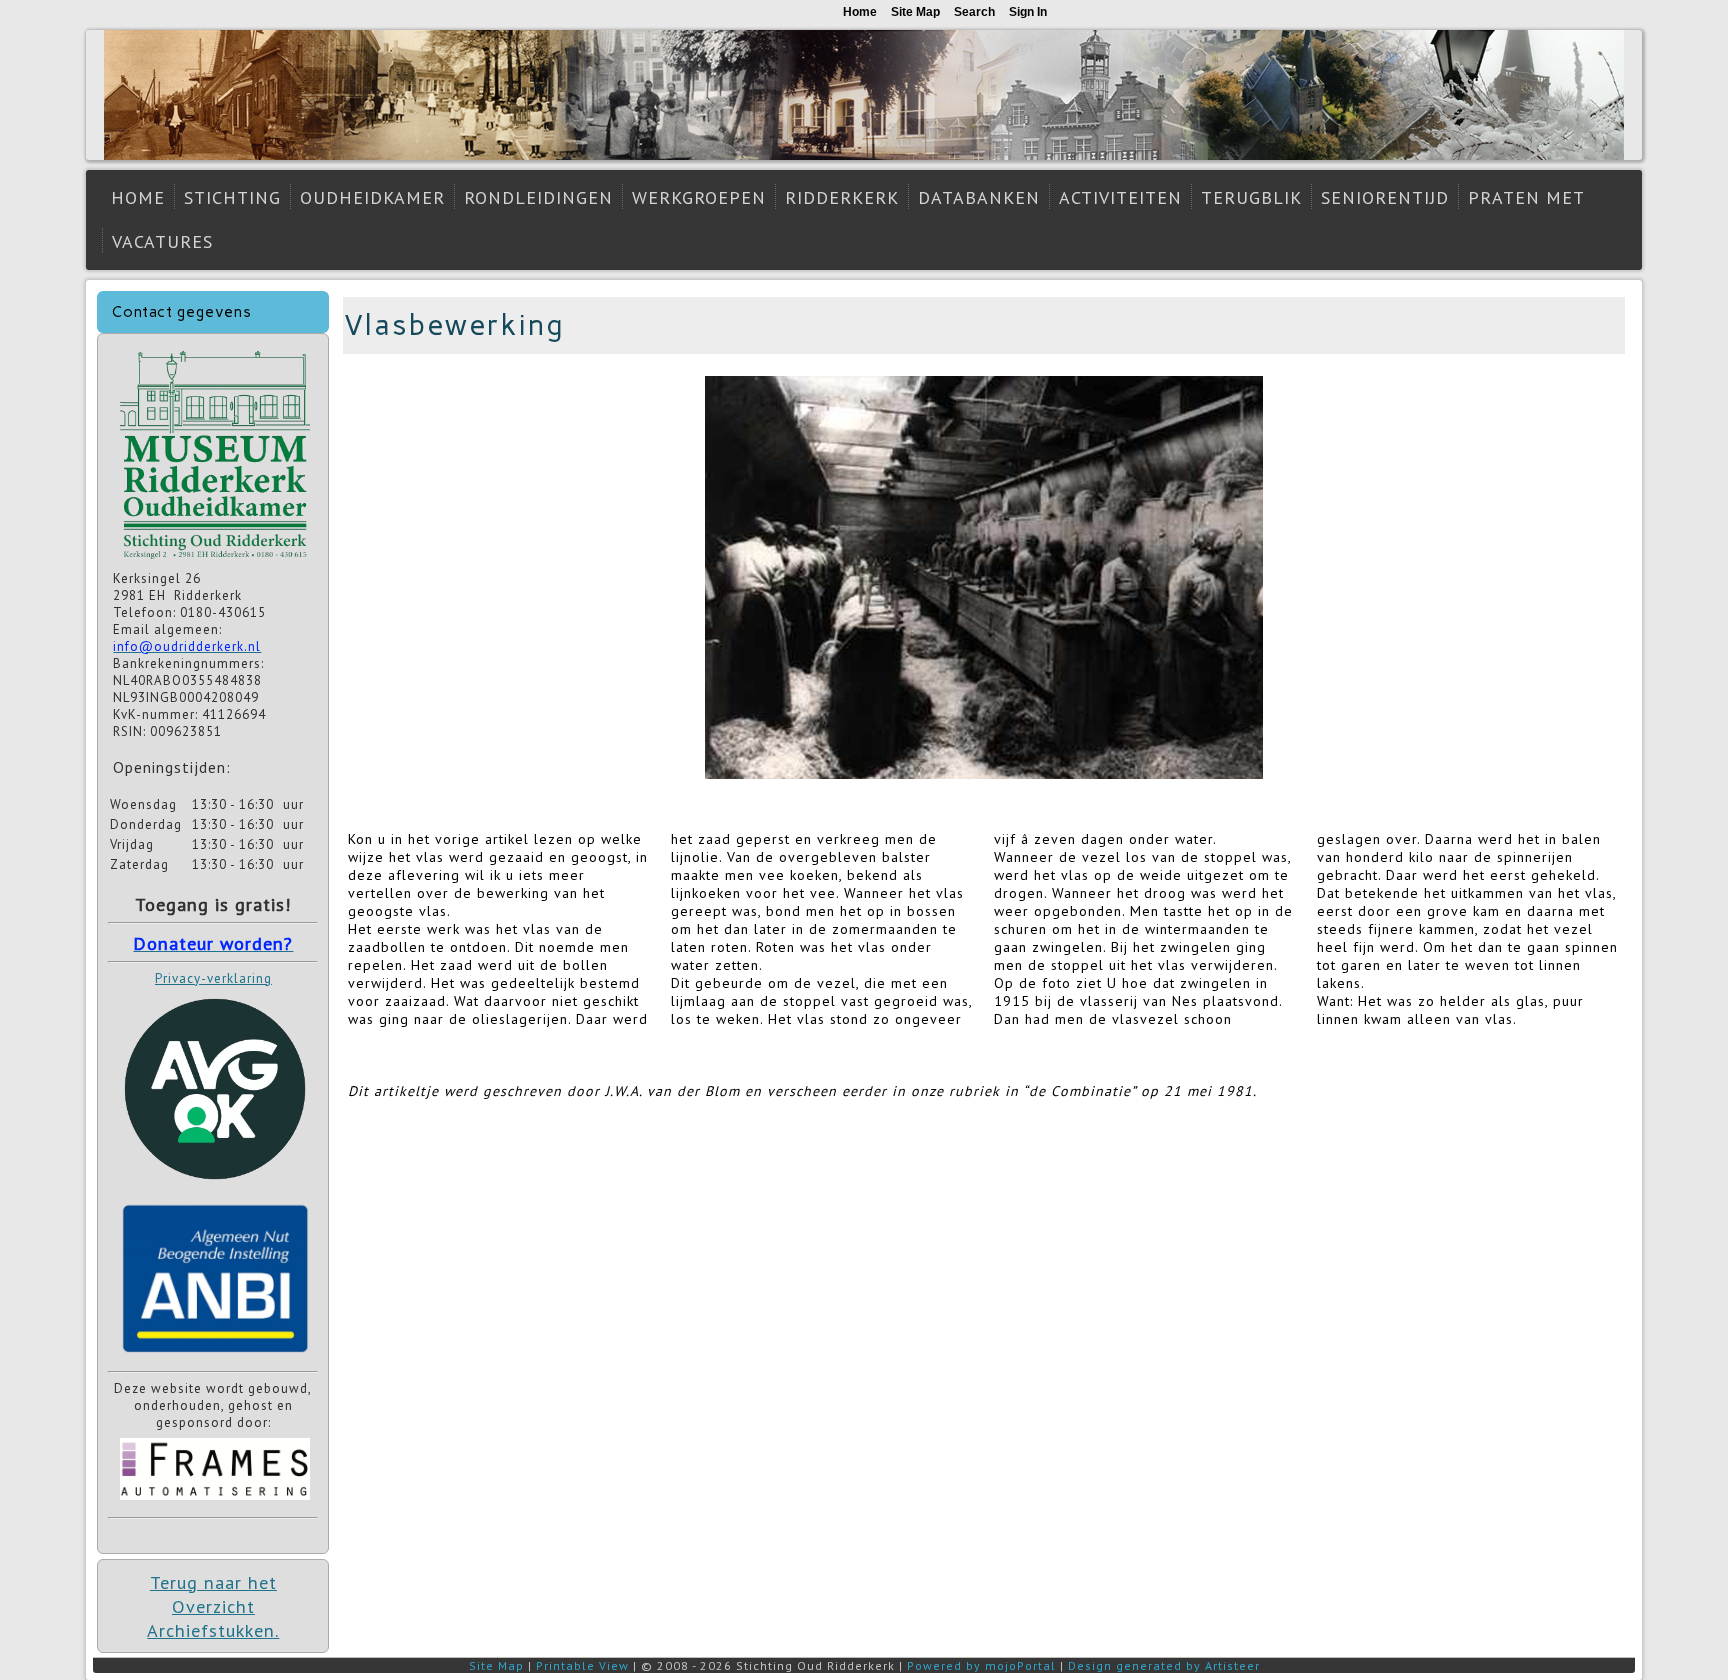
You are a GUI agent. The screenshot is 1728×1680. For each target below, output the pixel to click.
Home (138, 197)
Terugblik (1251, 197)
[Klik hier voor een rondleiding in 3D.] (215, 561)
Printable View (582, 1665)
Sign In (1028, 12)
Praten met (1526, 197)
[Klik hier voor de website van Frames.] (215, 1502)
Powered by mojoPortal (981, 1665)
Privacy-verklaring (213, 978)
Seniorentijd (1385, 197)
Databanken (979, 197)
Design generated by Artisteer (1164, 1665)
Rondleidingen (538, 197)
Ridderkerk (842, 197)
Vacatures (162, 241)
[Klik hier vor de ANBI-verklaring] (215, 1356)
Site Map (496, 1665)
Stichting (232, 197)
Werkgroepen (699, 197)
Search (974, 12)
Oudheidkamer (372, 197)
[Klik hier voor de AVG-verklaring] (215, 1186)
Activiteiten (1120, 197)
